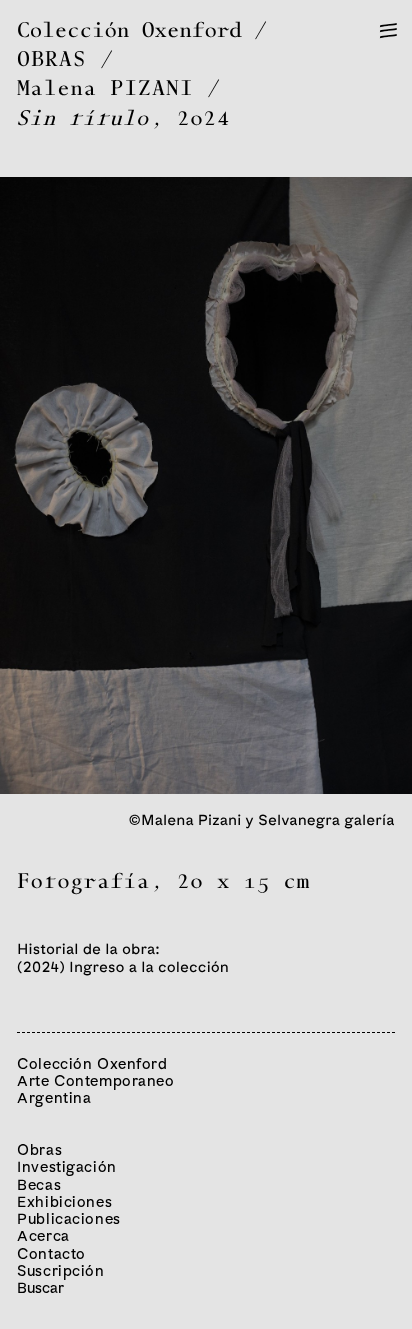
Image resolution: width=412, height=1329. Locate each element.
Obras (39, 1149)
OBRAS (52, 60)
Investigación (67, 1166)
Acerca (43, 1235)
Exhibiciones (64, 1201)
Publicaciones (69, 1218)
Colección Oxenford (129, 31)
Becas (39, 1184)
